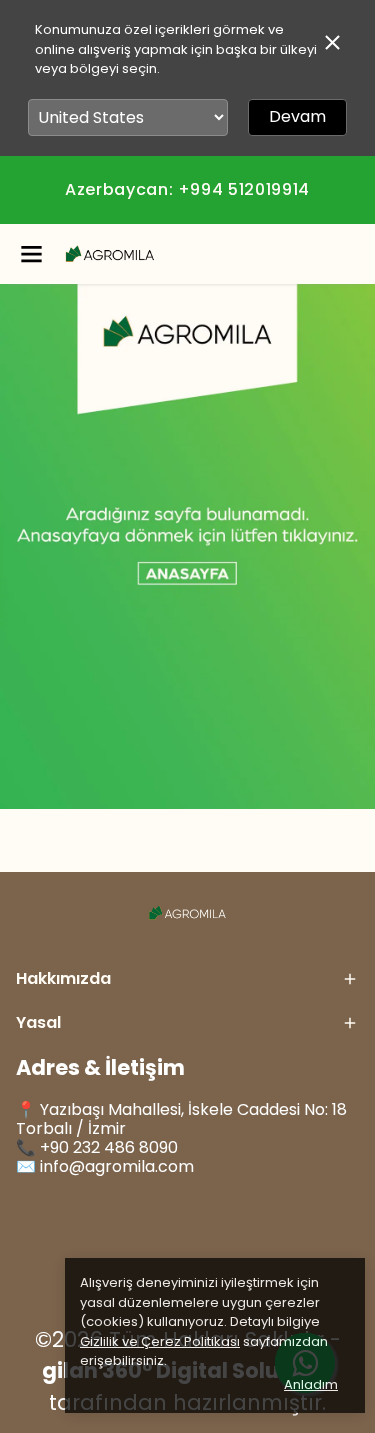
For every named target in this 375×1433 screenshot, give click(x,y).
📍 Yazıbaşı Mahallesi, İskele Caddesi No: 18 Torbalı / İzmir (181, 1119)
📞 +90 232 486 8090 (97, 1147)
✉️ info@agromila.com (105, 1166)
